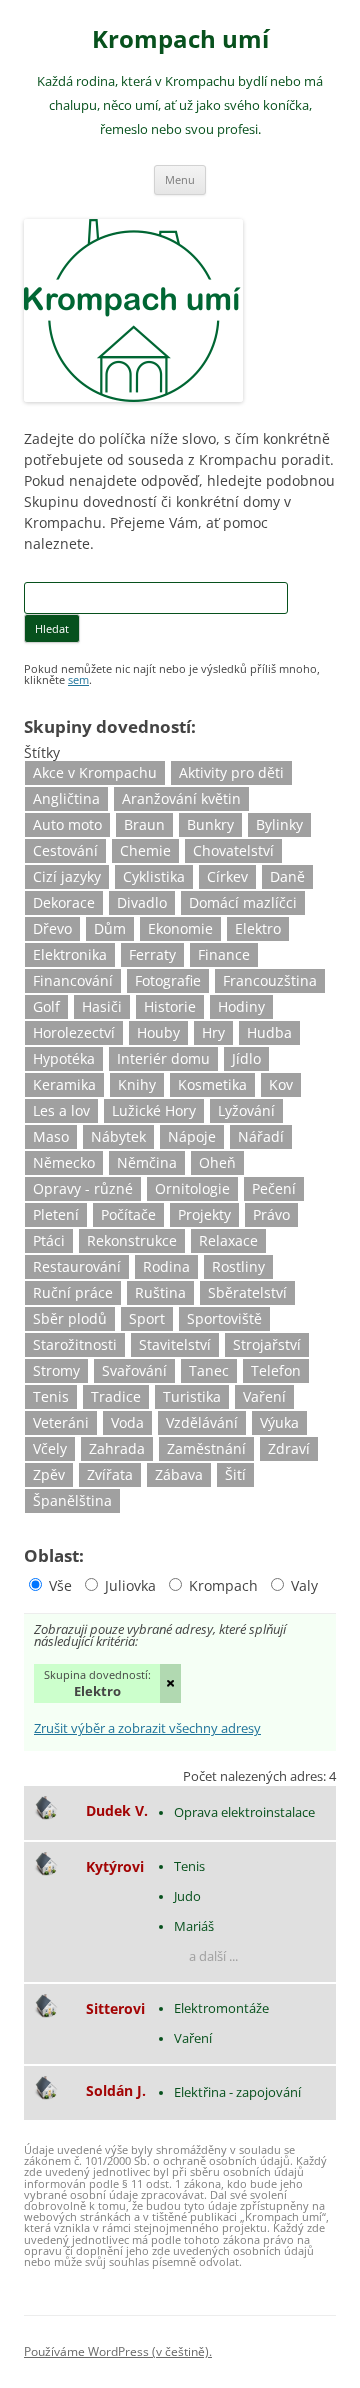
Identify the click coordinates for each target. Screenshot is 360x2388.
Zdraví (289, 1448)
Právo (271, 1214)
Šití (235, 1474)
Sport (147, 1318)
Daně (287, 876)
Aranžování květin (181, 798)
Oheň (217, 1162)
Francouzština (270, 980)
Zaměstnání (206, 1448)
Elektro (258, 928)
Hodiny (241, 1006)
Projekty (204, 1214)
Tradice (116, 1396)
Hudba (269, 1032)
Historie (170, 1006)
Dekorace (64, 902)
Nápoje (192, 1136)
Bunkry (210, 824)
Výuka (279, 1422)
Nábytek (118, 1136)
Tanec (209, 1370)
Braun (144, 824)
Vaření (264, 1396)
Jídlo (246, 1058)
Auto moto (67, 824)
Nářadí (261, 1136)
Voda (127, 1422)
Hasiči (102, 1006)
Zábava (179, 1474)
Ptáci (49, 1240)
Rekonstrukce (132, 1240)
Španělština (72, 1500)
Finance (224, 954)
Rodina (166, 1266)
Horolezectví (74, 1032)
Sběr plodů (70, 1318)
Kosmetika (212, 1084)
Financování (73, 980)
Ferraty (152, 954)
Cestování (65, 850)
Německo (64, 1162)
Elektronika (70, 954)
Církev (227, 876)
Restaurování (77, 1266)
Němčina (147, 1162)
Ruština (160, 1292)
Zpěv (49, 1474)
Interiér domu (163, 1058)
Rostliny (238, 1266)
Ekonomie (180, 928)
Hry (213, 1032)
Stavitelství (175, 1344)
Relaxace (228, 1240)
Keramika (64, 1084)
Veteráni (61, 1422)
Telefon (276, 1370)
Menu (180, 179)
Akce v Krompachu (95, 772)
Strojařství (267, 1344)
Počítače (128, 1214)
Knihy (137, 1084)
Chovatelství (233, 850)
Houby (158, 1032)
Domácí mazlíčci (243, 902)
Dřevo (52, 928)
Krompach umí (180, 39)
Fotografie (168, 980)
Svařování (134, 1370)
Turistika (192, 1396)
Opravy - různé (83, 1188)
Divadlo (142, 902)
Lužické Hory (154, 1110)
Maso (51, 1136)
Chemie (145, 850)
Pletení (56, 1214)
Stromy (56, 1370)
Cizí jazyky (67, 876)
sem (78, 679)
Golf (46, 1006)
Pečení (274, 1188)
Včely (50, 1448)
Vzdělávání (202, 1422)
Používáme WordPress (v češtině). (118, 2351)
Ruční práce (73, 1292)
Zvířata (110, 1474)
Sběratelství (247, 1292)
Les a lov (61, 1110)
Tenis (51, 1396)
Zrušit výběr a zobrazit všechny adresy (147, 1729)
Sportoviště (224, 1318)
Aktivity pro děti (231, 772)
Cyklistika (154, 876)
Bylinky (279, 824)
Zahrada (117, 1448)
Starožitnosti (75, 1344)
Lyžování (246, 1110)
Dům (110, 928)
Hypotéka (64, 1058)
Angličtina (66, 798)
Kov (281, 1084)
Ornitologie (192, 1188)
